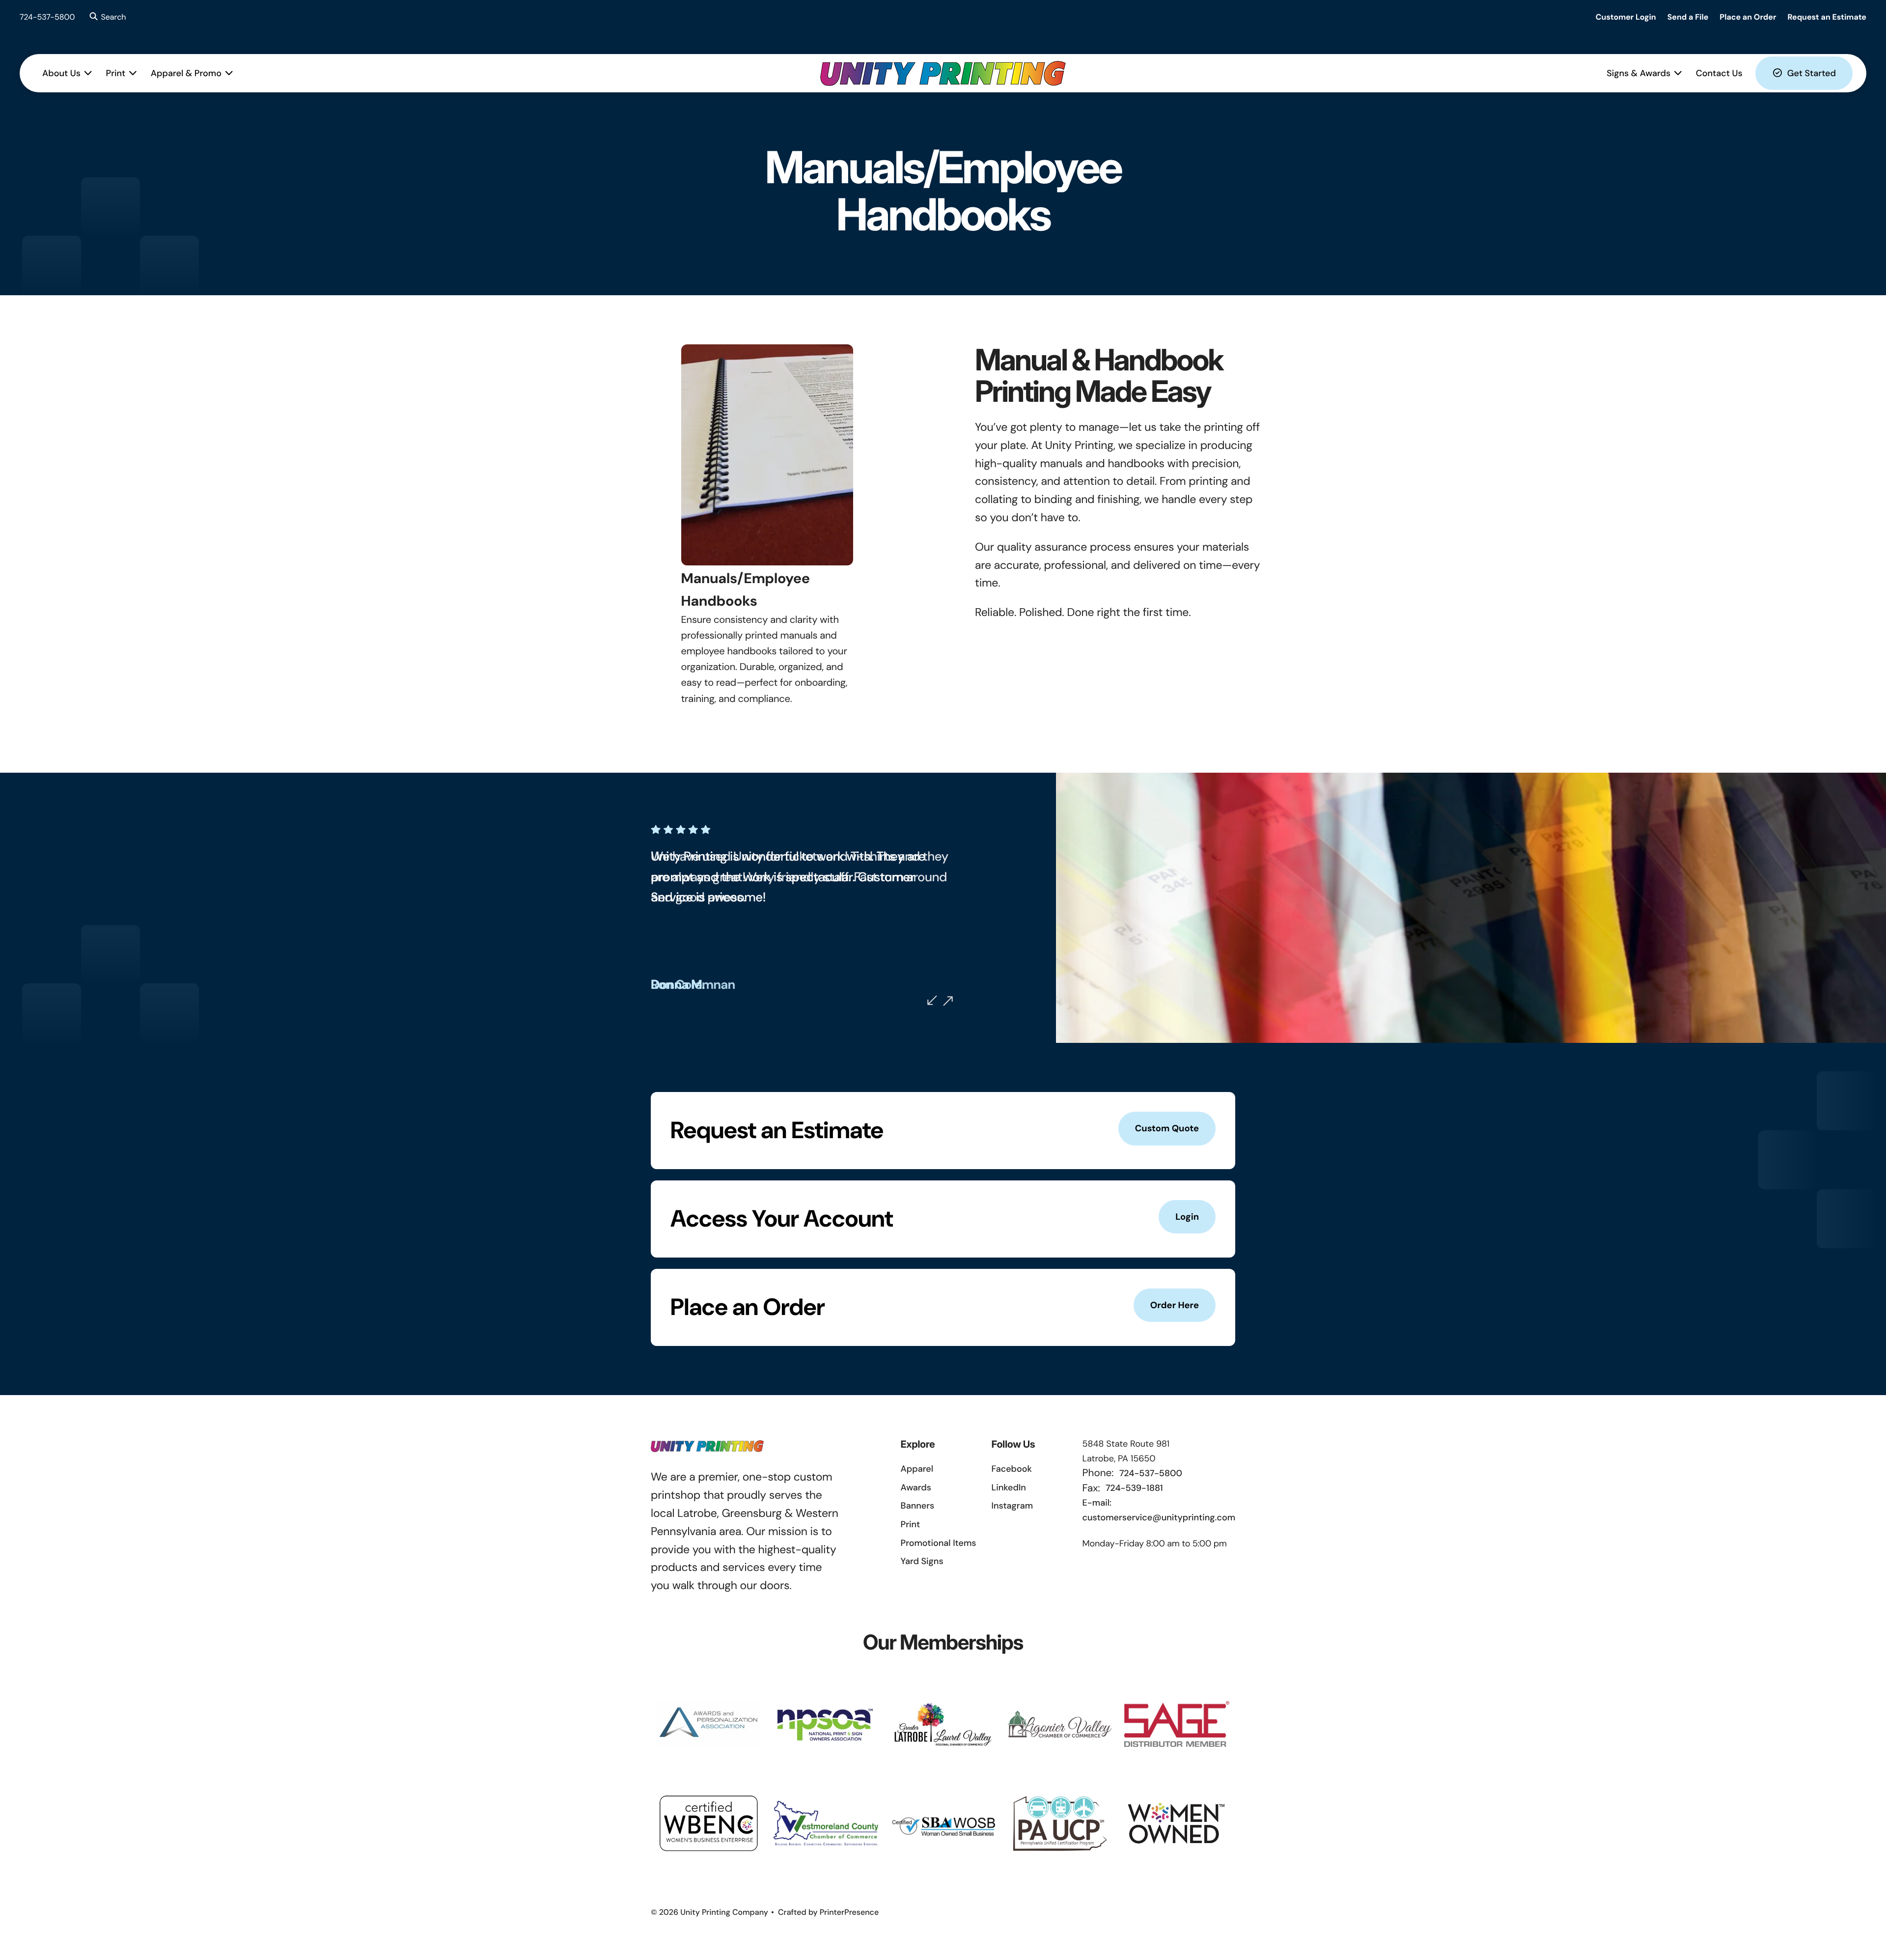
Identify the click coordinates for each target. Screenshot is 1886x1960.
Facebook (1012, 1469)
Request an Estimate (1827, 17)
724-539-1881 (1134, 1488)
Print (116, 73)
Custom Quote (1167, 1128)
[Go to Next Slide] (948, 1001)
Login (1187, 1217)
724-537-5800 (47, 17)
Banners (918, 1506)
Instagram (1012, 1506)
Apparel (917, 1469)
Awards (916, 1487)
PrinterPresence (849, 1912)
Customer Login (1626, 17)
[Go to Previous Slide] (932, 1000)
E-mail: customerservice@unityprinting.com (1159, 1510)
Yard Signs (922, 1561)
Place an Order (1748, 17)
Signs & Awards (1638, 73)
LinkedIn (1009, 1487)
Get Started (1812, 73)
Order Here (1175, 1305)
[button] (106, 17)
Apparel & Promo (186, 73)
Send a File (1688, 17)
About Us (61, 73)
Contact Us (1719, 73)
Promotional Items (939, 1543)
